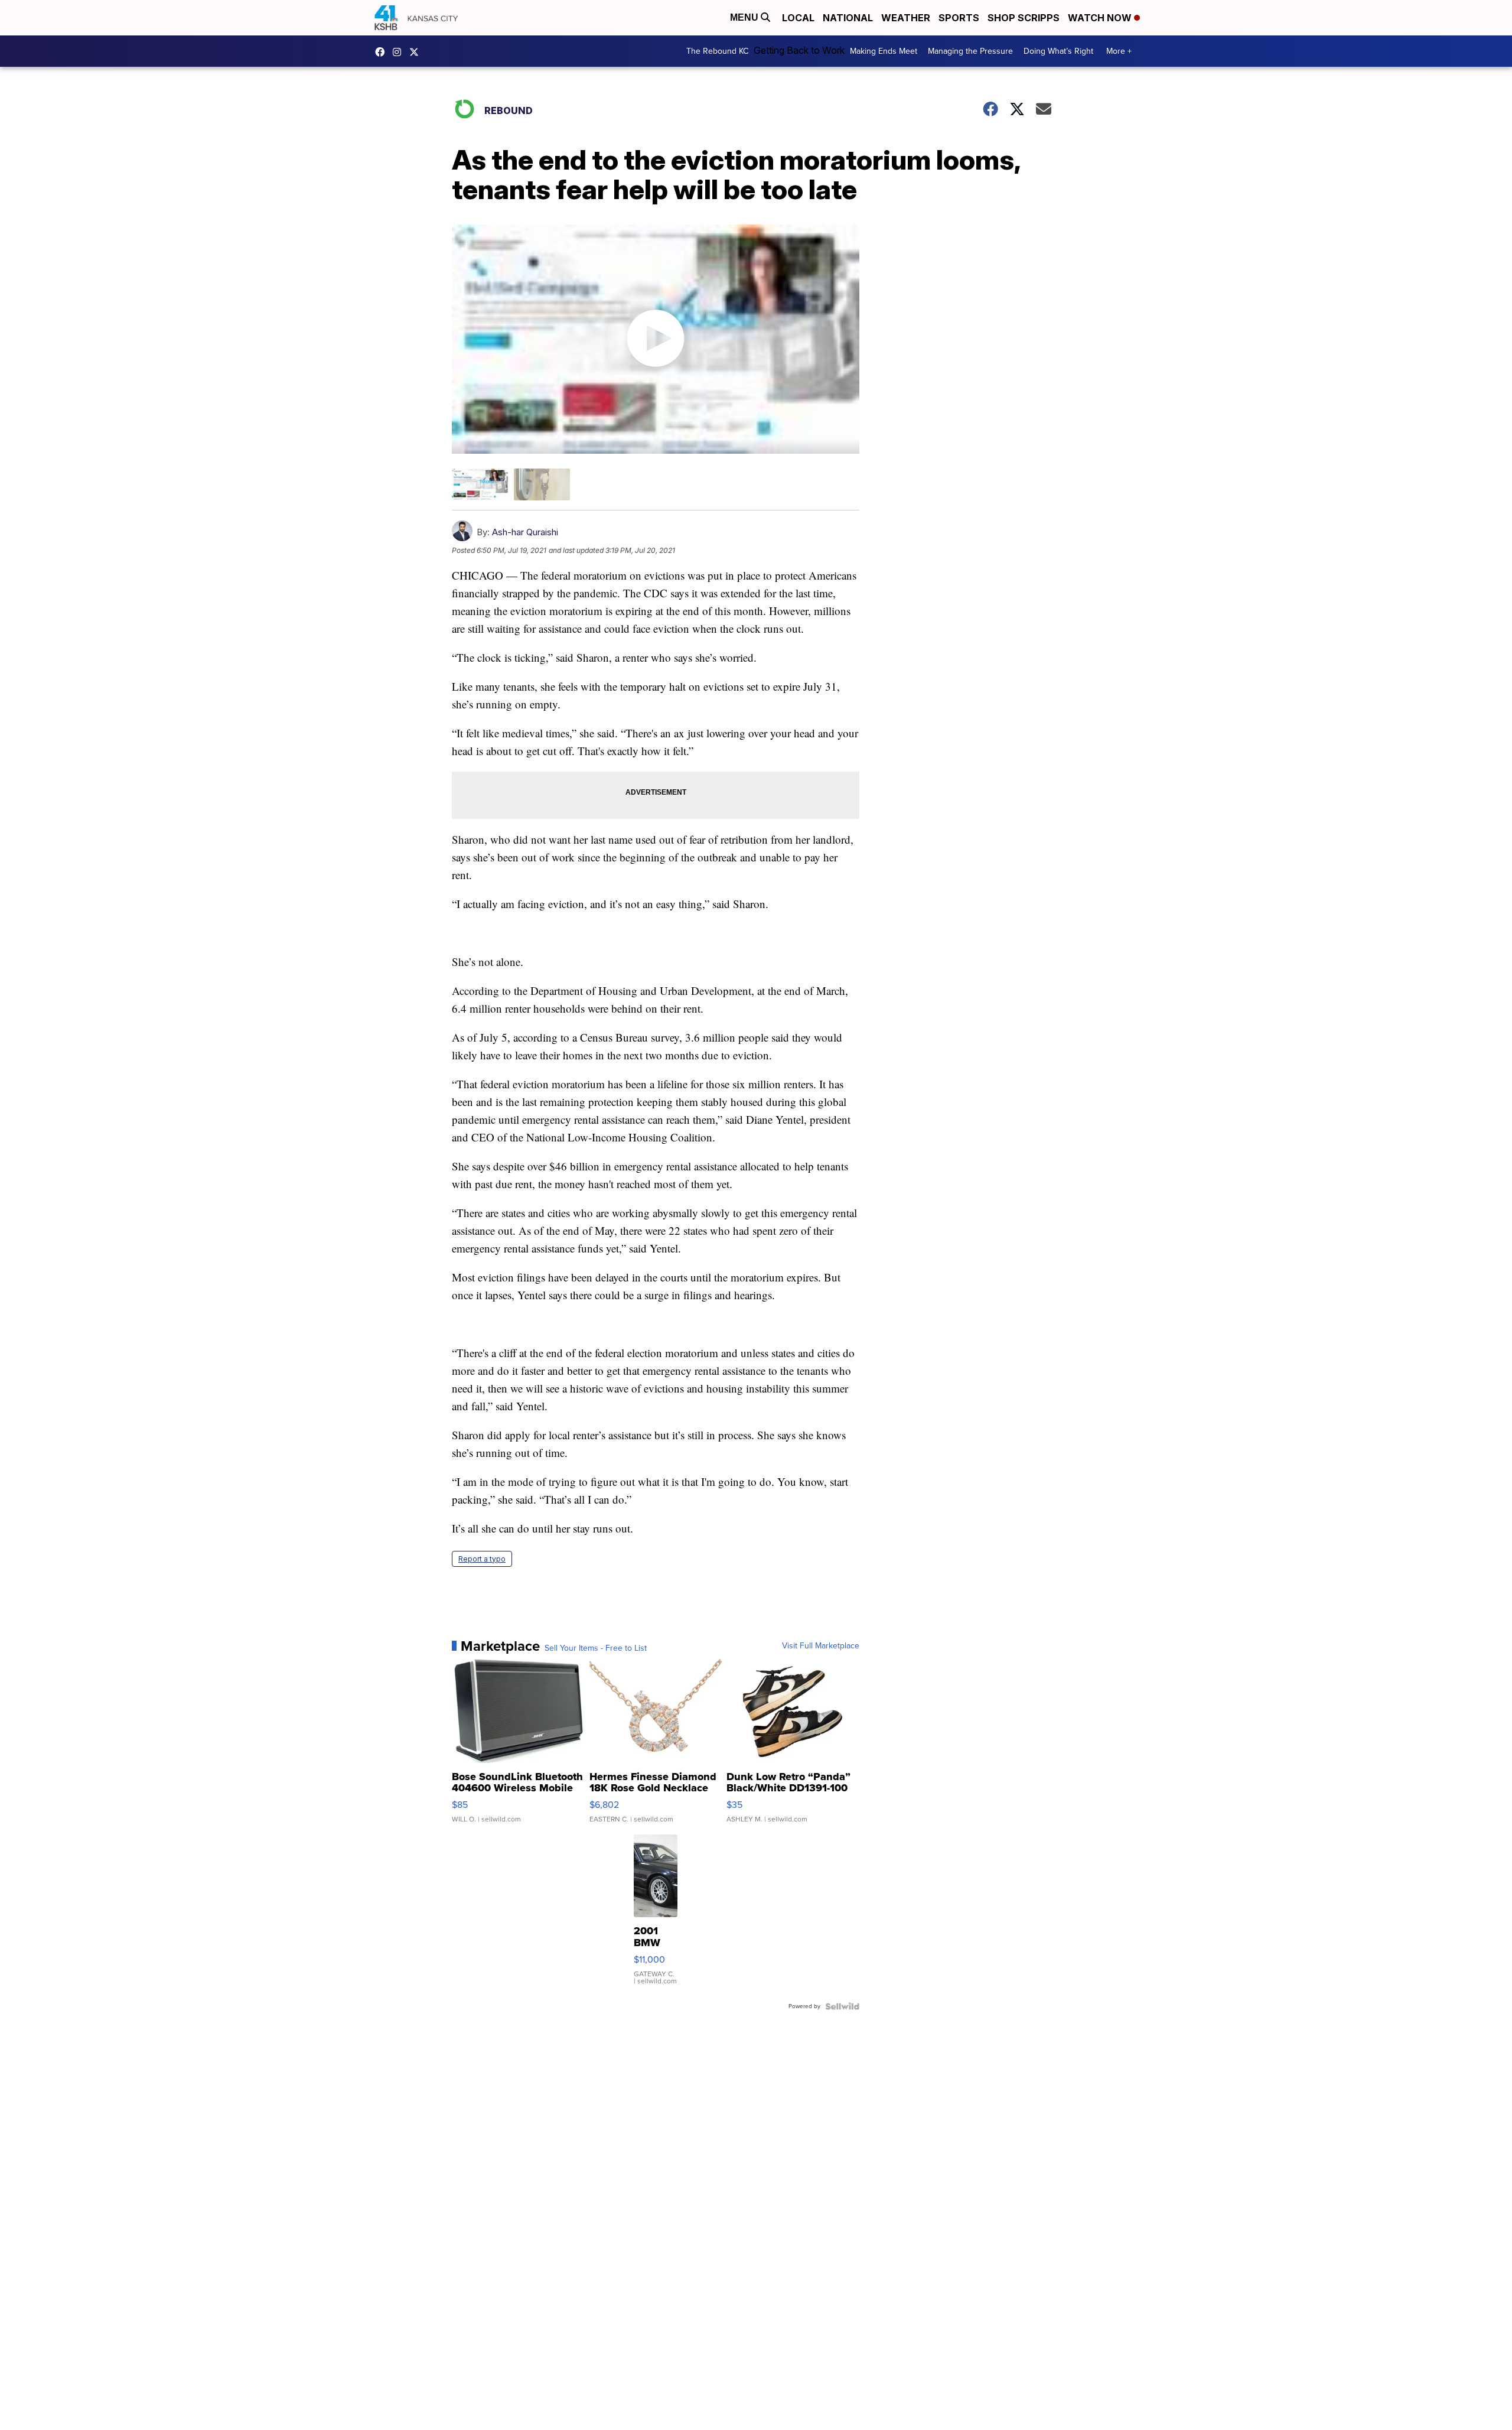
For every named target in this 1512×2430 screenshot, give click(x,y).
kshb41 (383, 52)
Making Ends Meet (884, 51)
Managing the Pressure (970, 51)
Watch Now (1101, 18)
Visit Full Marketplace (821, 1646)
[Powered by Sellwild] (842, 2006)
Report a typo (482, 1559)
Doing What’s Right (1058, 51)
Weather (906, 18)
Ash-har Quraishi (525, 532)
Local (798, 18)
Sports (959, 18)
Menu (745, 17)
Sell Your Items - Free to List (596, 1648)
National (848, 18)
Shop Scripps (1024, 18)
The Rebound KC (717, 51)
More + (1119, 51)
